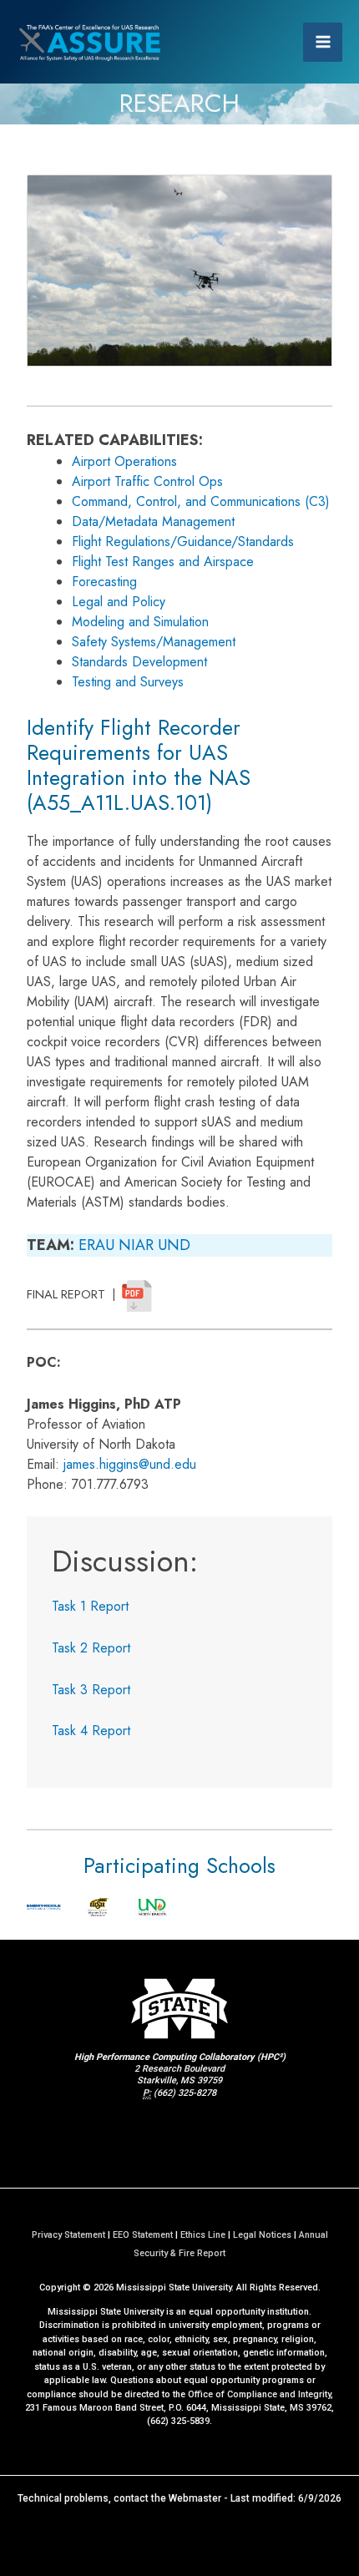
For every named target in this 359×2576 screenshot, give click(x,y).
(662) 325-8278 (185, 2093)
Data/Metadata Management (153, 521)
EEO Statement (143, 2235)
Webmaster (195, 2498)
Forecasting (104, 582)
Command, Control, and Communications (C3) (201, 501)
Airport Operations (124, 461)
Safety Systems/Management (154, 642)
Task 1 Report (90, 1606)
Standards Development (139, 662)
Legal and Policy (119, 602)
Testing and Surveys (128, 682)
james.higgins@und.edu (130, 1464)
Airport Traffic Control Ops (147, 481)
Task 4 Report (91, 1731)
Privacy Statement (68, 2235)
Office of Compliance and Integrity (259, 2394)
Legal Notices (262, 2235)
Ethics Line (203, 2235)
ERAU (96, 1245)
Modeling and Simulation (140, 622)
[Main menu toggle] (323, 42)
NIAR (136, 1245)
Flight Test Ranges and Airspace (163, 562)
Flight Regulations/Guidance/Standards (183, 542)
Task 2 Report (91, 1648)
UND (174, 1245)
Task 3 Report (91, 1690)
